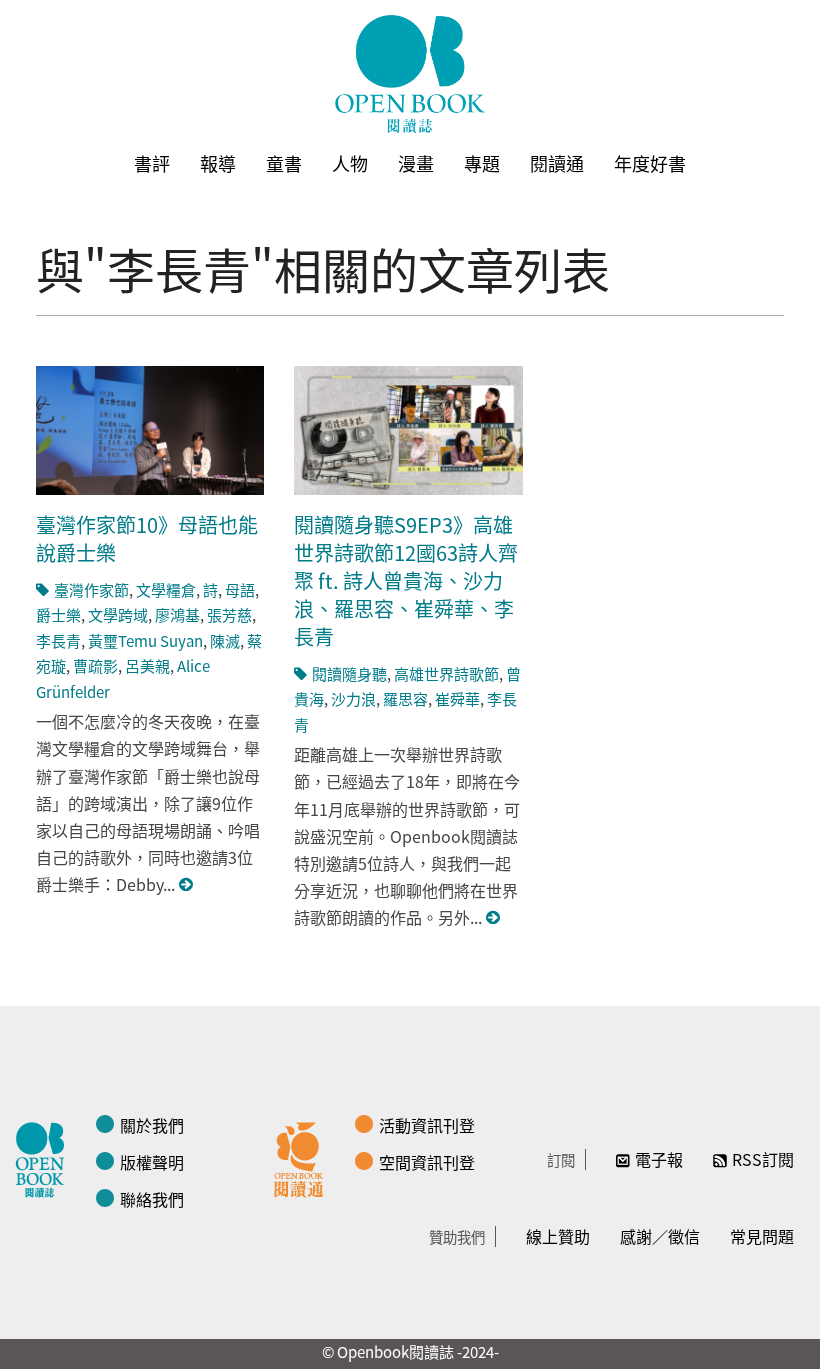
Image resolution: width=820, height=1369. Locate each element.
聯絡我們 (152, 1199)
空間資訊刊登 (427, 1162)
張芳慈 (229, 614)
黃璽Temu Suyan (145, 640)
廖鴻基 (177, 614)
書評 (152, 163)
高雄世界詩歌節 (446, 673)
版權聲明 (152, 1162)
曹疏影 (95, 665)
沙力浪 (353, 698)
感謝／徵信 (660, 1236)
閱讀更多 (187, 884)
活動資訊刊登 (427, 1125)
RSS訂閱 (763, 1159)
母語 (240, 589)
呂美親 (147, 665)
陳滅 (225, 640)
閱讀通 (557, 163)
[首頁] (410, 74)
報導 (218, 163)
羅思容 (405, 698)
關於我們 (152, 1125)
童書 (284, 163)
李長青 (58, 640)
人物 (350, 163)
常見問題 (762, 1236)
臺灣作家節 (91, 589)
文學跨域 (118, 614)
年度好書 (650, 163)
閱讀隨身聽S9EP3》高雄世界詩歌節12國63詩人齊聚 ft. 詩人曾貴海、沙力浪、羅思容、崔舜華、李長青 (406, 580)
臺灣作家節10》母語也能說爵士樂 (147, 538)
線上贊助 (558, 1236)
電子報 (659, 1159)
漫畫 (416, 163)
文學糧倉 (166, 589)
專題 (482, 163)
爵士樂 (58, 614)
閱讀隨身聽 (349, 673)
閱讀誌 (45, 1157)
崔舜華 (457, 698)
